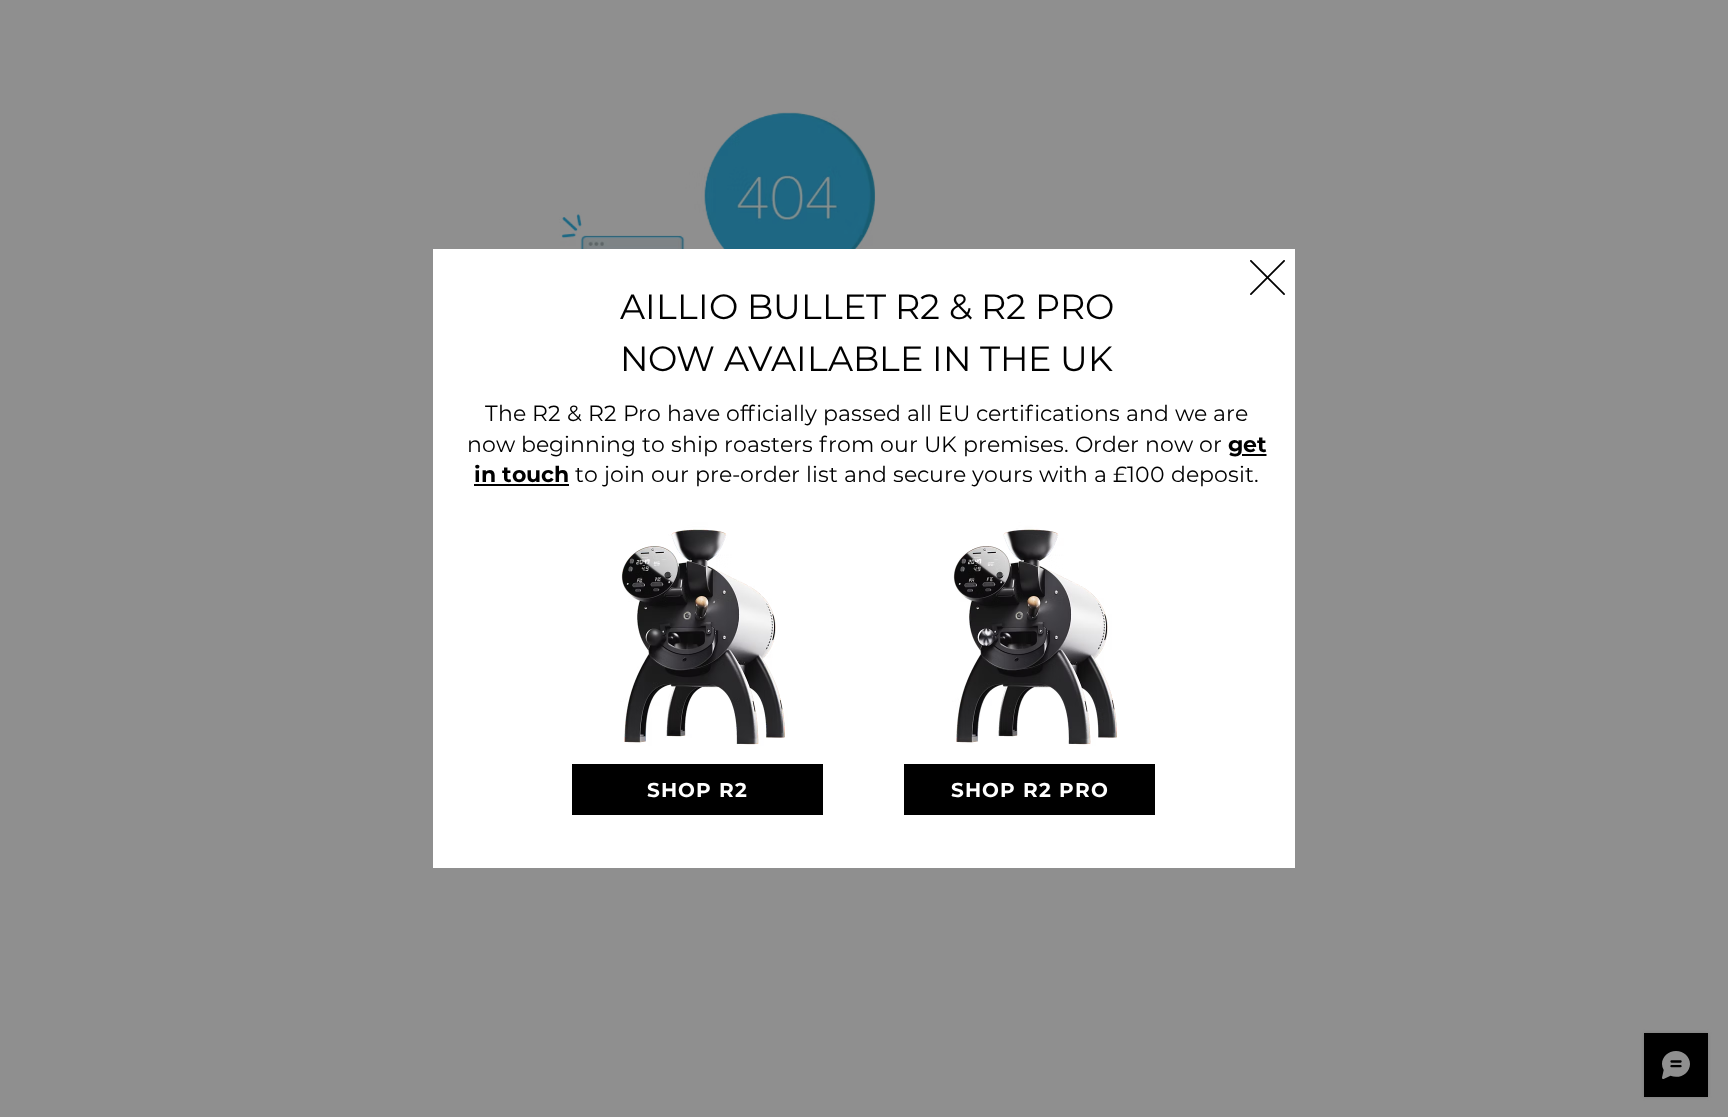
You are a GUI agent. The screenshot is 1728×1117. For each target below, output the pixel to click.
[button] (1267, 277)
